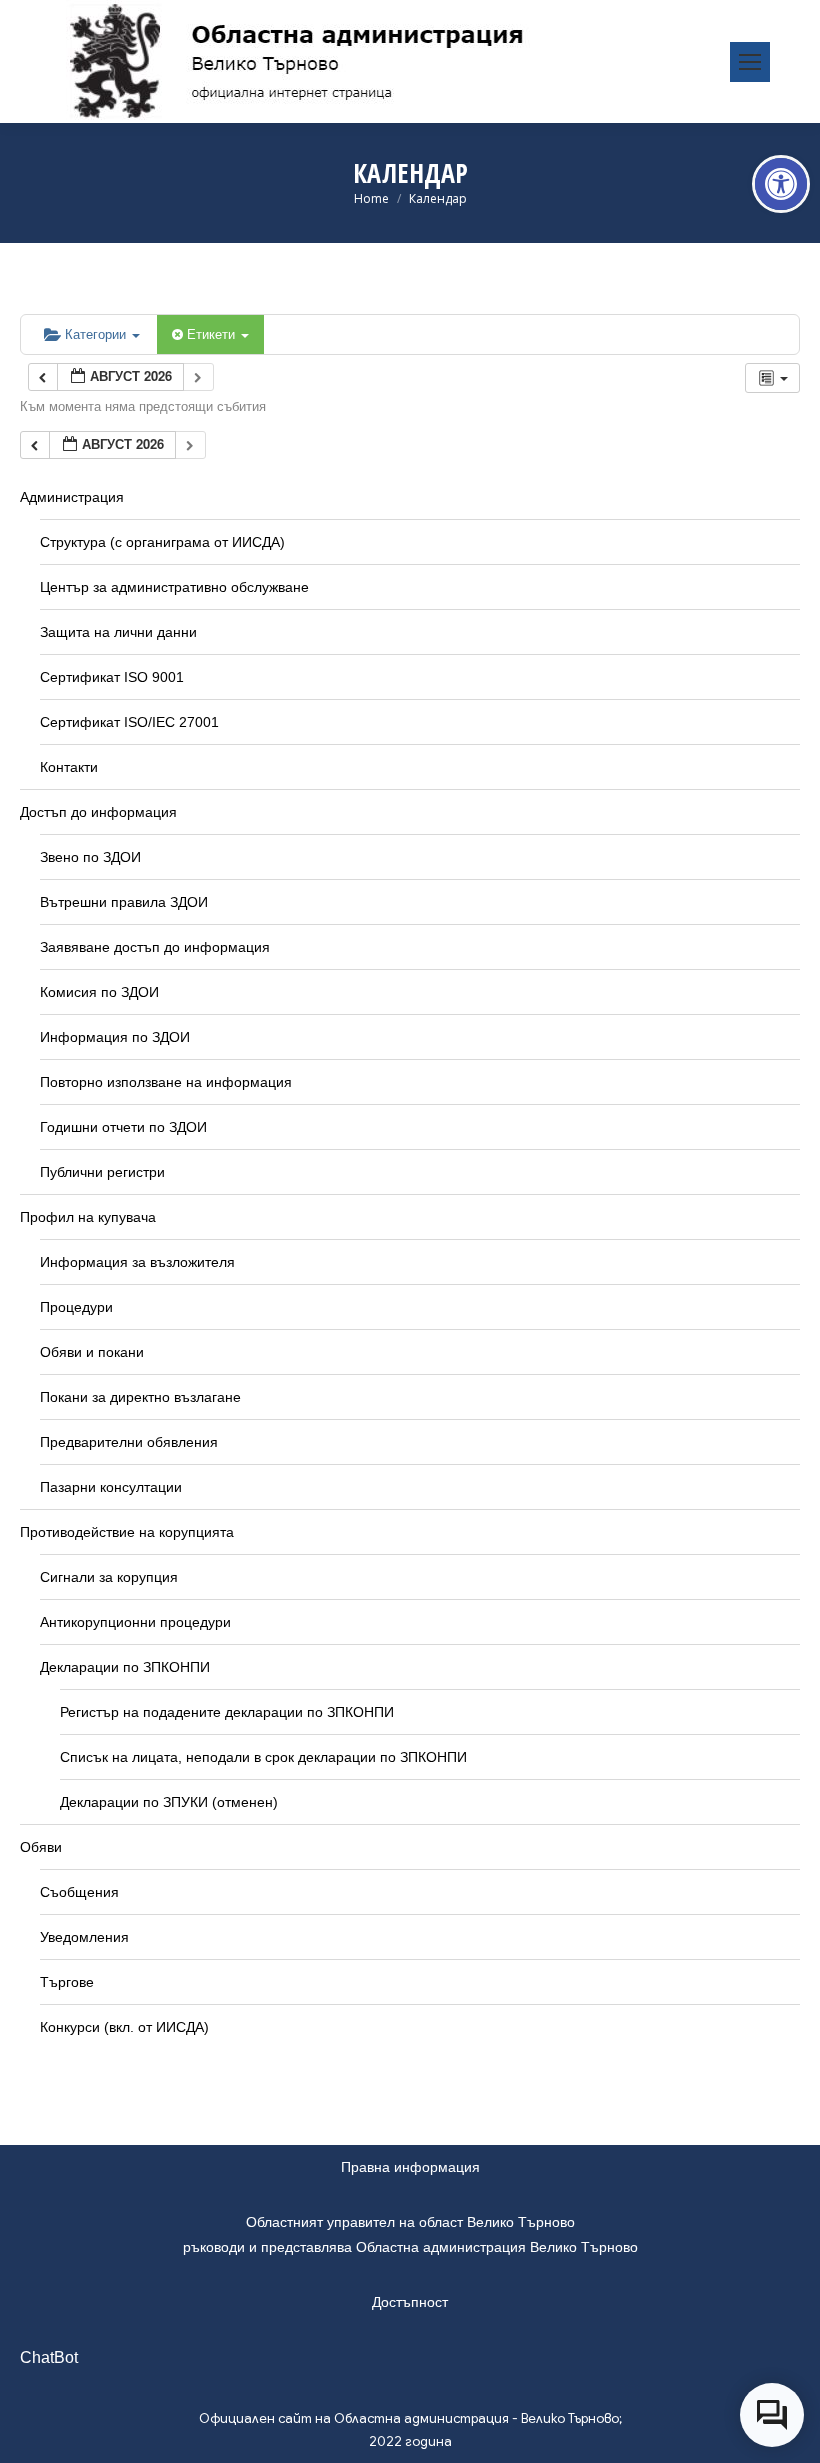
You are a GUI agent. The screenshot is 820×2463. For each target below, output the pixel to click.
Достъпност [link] (410, 2302)
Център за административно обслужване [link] (174, 587)
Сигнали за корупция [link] (109, 1577)
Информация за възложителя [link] (137, 1262)
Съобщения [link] (79, 1892)
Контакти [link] (69, 767)
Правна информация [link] (410, 2167)
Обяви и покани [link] (92, 1352)
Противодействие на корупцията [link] (127, 1532)
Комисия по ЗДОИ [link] (99, 992)
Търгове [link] (67, 1982)
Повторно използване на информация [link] (166, 1082)
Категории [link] (97, 333)
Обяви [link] (41, 1847)
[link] (781, 184)
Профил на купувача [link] (88, 1217)
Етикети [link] (213, 333)
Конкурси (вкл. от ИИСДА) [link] (124, 2027)
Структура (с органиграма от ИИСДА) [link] (162, 542)
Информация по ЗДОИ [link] (115, 1037)
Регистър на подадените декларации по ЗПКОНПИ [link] (227, 1712)
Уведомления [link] (84, 1937)
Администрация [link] (72, 497)
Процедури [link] (76, 1307)
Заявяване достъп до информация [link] (155, 947)
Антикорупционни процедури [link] (135, 1622)
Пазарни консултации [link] (111, 1487)
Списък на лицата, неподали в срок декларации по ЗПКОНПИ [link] (263, 1757)
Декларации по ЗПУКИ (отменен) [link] (169, 1802)
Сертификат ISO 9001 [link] (112, 677)
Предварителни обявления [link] (129, 1442)
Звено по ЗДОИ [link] (90, 857)
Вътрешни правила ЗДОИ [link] (124, 902)
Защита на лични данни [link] (118, 632)
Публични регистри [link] (102, 1172)
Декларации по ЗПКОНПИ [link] (125, 1667)
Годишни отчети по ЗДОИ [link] (123, 1127)
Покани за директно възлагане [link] (140, 1397)
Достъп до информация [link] (98, 812)
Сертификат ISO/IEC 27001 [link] (129, 722)
